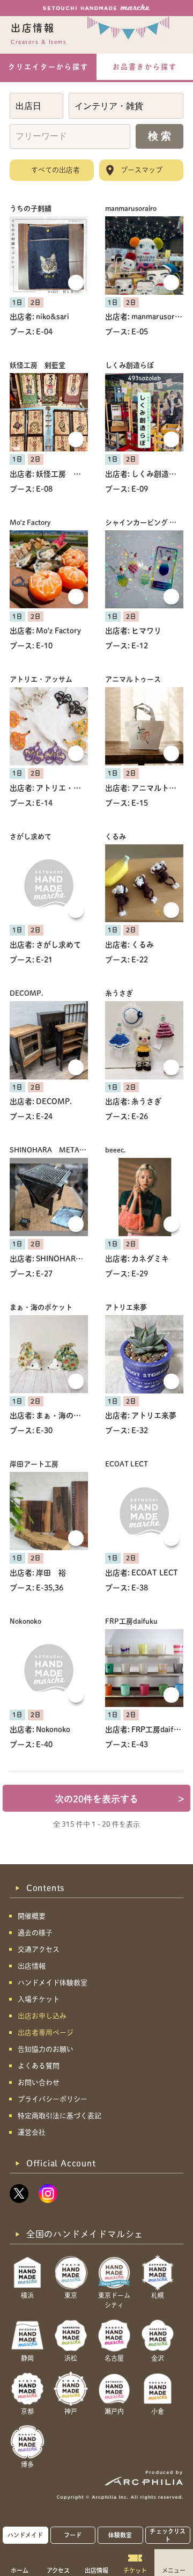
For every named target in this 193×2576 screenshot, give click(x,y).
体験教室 (120, 2535)
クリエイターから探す (48, 67)
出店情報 (96, 2570)
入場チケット (39, 1999)
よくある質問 (39, 2066)
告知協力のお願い (46, 2049)
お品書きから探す (145, 67)
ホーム (20, 2570)
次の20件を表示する (120, 1799)
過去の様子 (35, 1933)
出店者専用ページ (46, 2033)
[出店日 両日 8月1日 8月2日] (36, 106)
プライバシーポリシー (53, 2099)
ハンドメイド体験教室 (53, 1983)
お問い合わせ (39, 2082)
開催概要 (32, 1916)
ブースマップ (142, 170)
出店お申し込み (42, 2016)
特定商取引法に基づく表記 (60, 2116)
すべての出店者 (55, 170)
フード (73, 2535)
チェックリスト (168, 2535)
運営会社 (32, 2132)
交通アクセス (39, 1949)
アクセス (58, 2570)
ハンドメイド (25, 2535)
